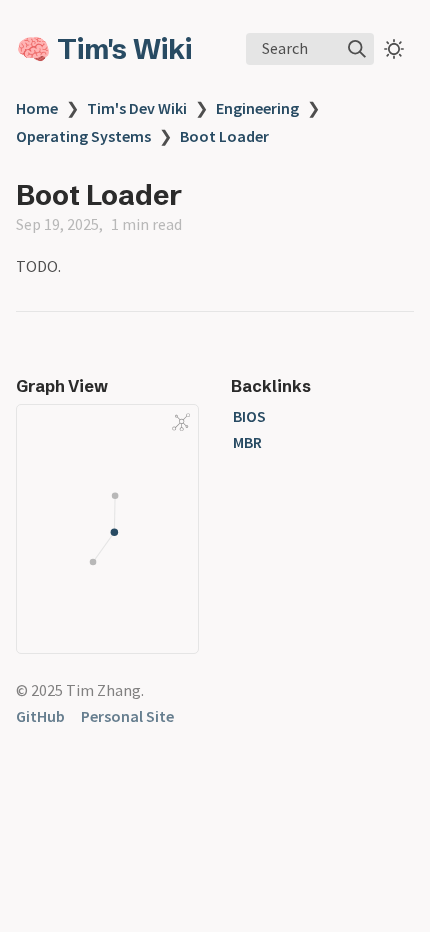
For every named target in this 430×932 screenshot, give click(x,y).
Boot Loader (224, 136)
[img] (357, 49)
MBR (247, 442)
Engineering (257, 108)
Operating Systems (83, 136)
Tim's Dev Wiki (137, 108)
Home (37, 108)
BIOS (249, 416)
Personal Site (127, 716)
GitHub (40, 716)
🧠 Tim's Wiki (104, 49)
